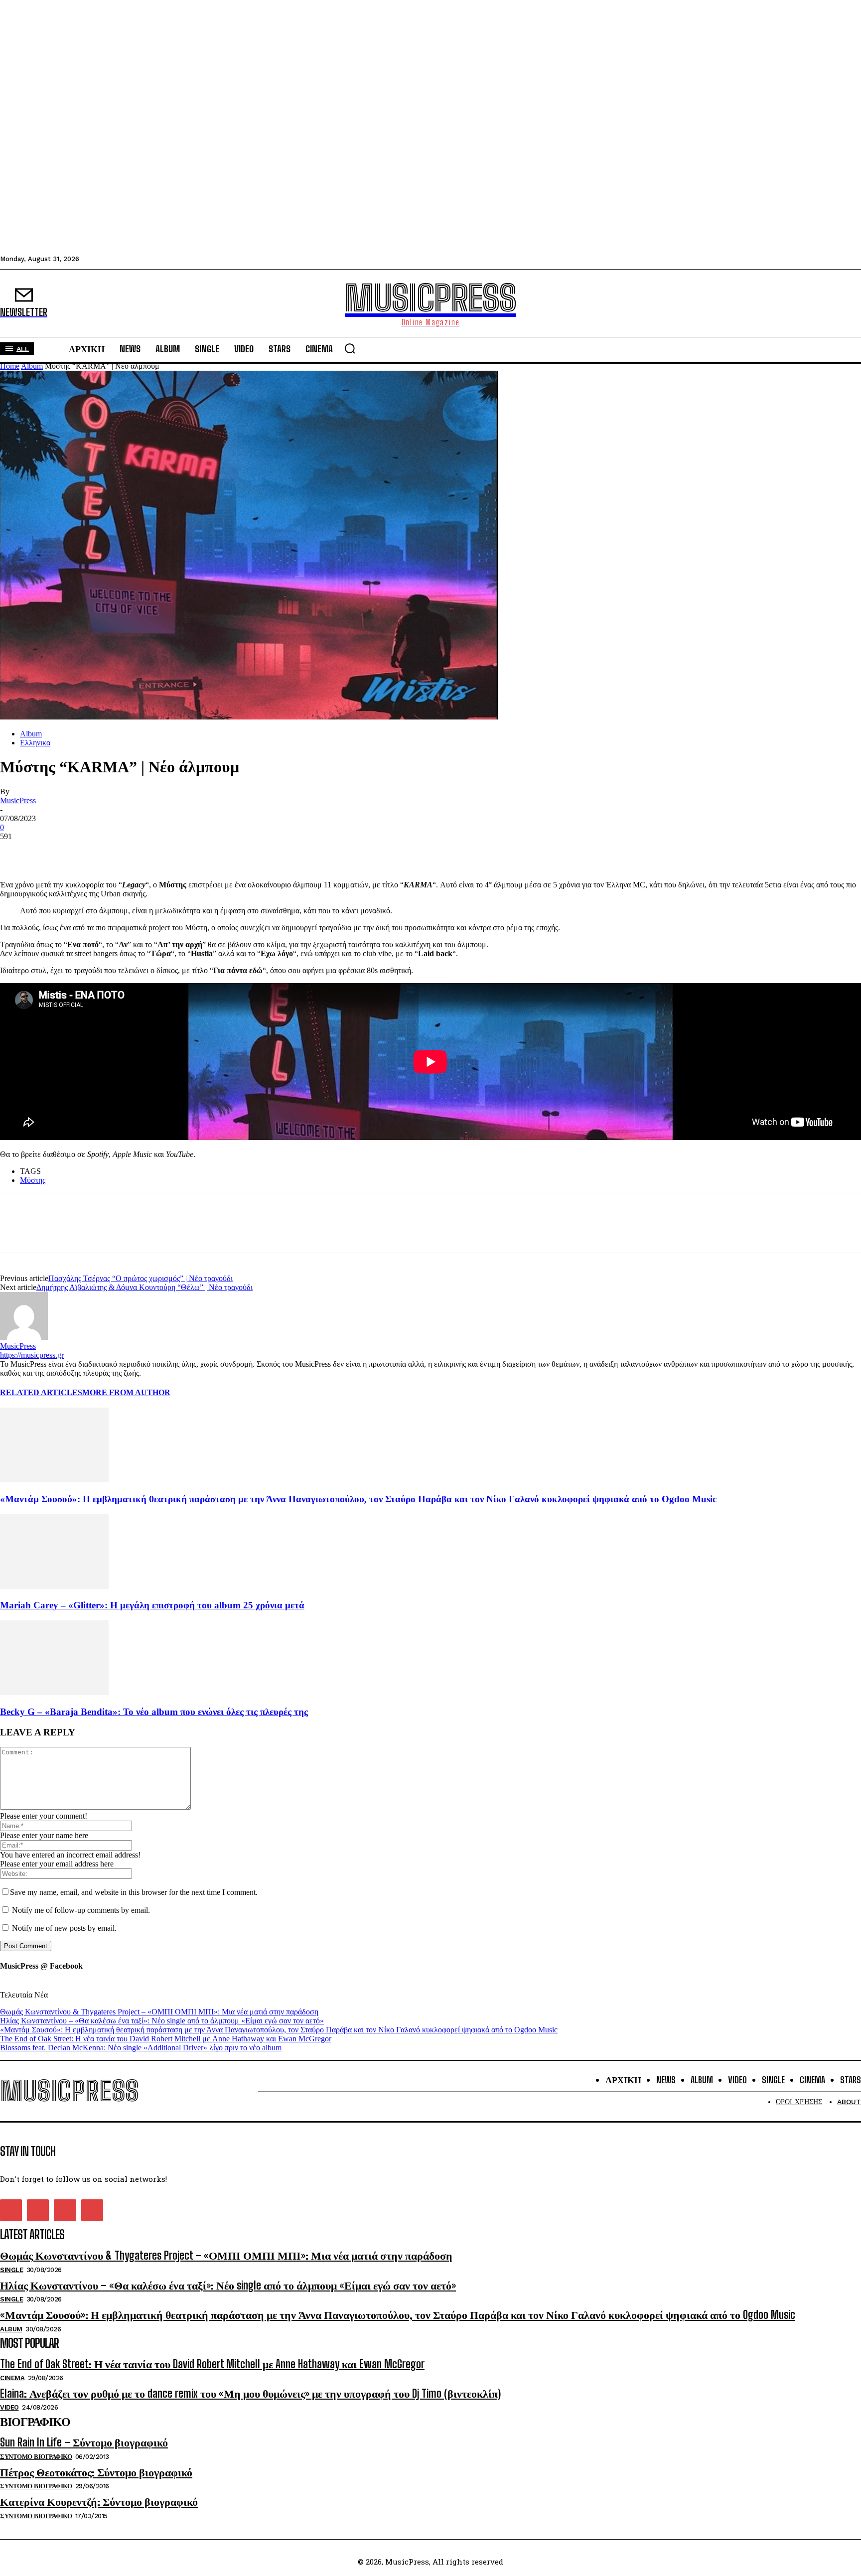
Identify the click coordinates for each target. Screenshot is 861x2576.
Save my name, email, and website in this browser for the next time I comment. (134, 1892)
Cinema (12, 2378)
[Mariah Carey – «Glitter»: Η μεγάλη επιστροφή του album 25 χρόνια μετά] (54, 1586)
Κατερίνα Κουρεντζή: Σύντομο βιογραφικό (99, 2502)
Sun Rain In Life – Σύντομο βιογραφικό (84, 2442)
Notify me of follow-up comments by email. (81, 1910)
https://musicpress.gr (32, 1355)
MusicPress (18, 800)
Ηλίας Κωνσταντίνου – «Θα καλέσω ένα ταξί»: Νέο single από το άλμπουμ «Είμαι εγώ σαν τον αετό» (162, 2021)
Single (11, 2270)
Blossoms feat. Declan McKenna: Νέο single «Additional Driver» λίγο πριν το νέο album (141, 2048)
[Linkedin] (88, 852)
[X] (52, 852)
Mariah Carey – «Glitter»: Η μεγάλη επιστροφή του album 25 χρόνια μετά (152, 1605)
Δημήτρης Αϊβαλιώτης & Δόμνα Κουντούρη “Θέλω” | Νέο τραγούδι (144, 1287)
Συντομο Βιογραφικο (36, 2457)
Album (32, 366)
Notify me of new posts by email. (64, 1928)
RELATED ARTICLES (41, 1392)
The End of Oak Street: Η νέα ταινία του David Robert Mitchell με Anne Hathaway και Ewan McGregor (166, 2039)
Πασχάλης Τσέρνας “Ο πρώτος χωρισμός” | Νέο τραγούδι (141, 1278)
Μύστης (33, 1180)
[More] (125, 852)
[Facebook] (16, 852)
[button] (350, 348)
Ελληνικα (35, 743)
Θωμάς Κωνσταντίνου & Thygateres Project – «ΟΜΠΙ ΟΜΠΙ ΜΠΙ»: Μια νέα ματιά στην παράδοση (159, 2012)
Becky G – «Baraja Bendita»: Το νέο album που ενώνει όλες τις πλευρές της (154, 1712)
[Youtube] (92, 2210)
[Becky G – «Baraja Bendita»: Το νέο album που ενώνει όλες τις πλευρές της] (54, 1692)
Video (9, 2407)
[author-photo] (24, 1337)
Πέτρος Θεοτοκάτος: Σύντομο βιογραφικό (96, 2472)
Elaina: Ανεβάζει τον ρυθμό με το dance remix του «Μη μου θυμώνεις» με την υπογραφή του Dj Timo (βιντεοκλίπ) (250, 2393)
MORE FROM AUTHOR (126, 1392)
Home (10, 366)
